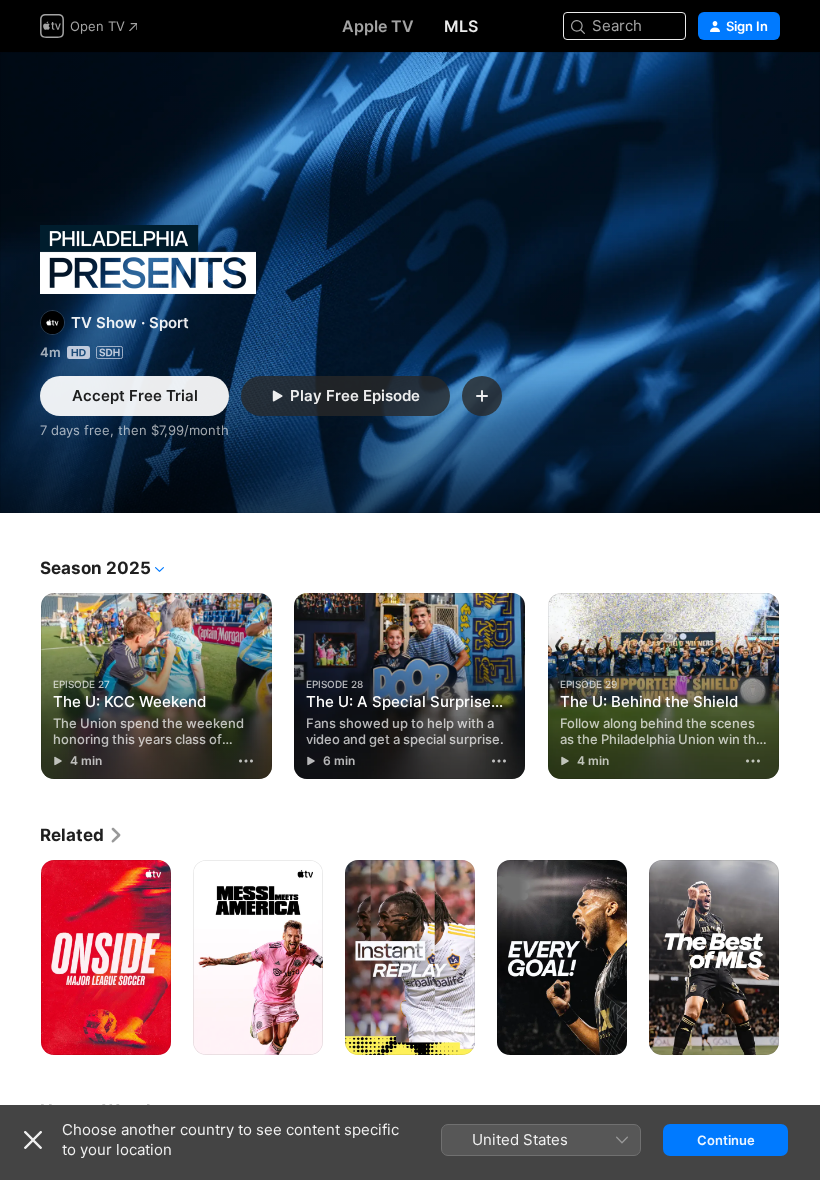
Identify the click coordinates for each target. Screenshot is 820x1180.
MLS (461, 26)
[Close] (33, 1140)
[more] (246, 761)
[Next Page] (800, 686)
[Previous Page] (20, 686)
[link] (82, 835)
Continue (726, 1140)
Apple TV (378, 26)
